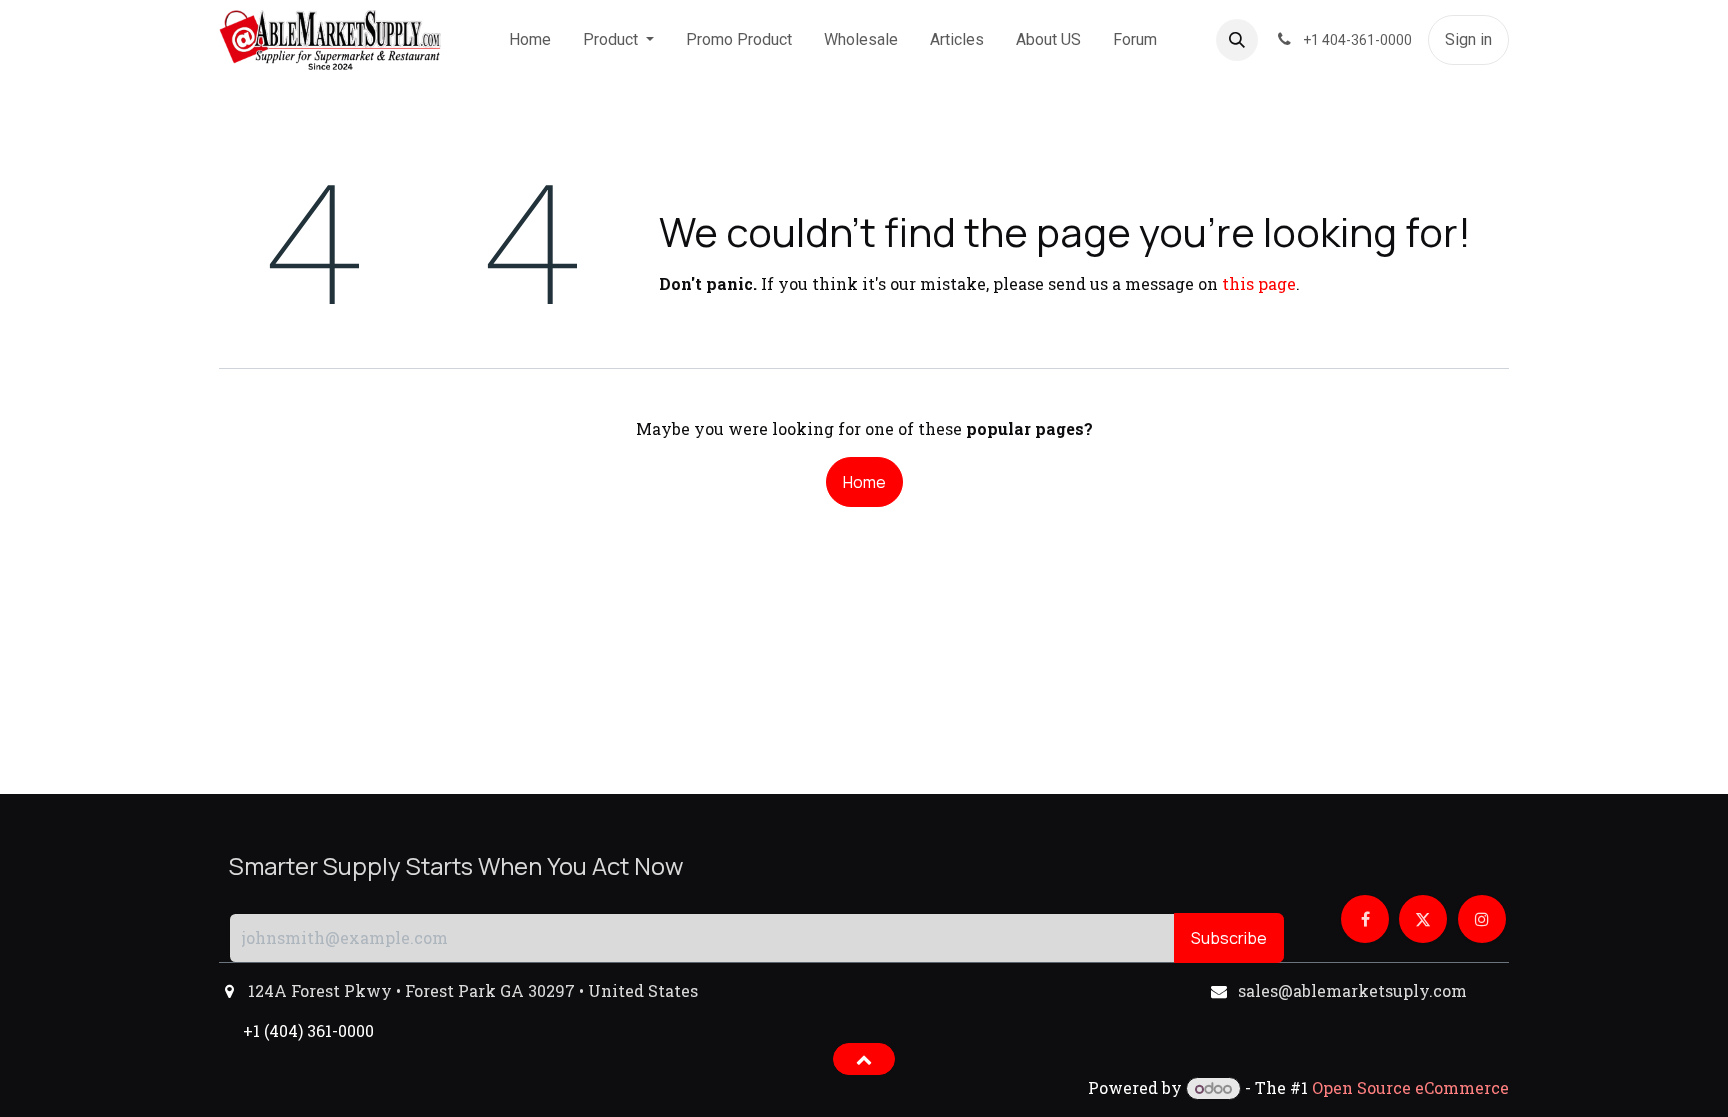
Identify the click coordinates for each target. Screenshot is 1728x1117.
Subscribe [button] (1229, 938)
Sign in (1468, 39)
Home (864, 482)
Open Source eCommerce (1410, 1087)
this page (1259, 283)
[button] (1237, 40)
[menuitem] (530, 40)
